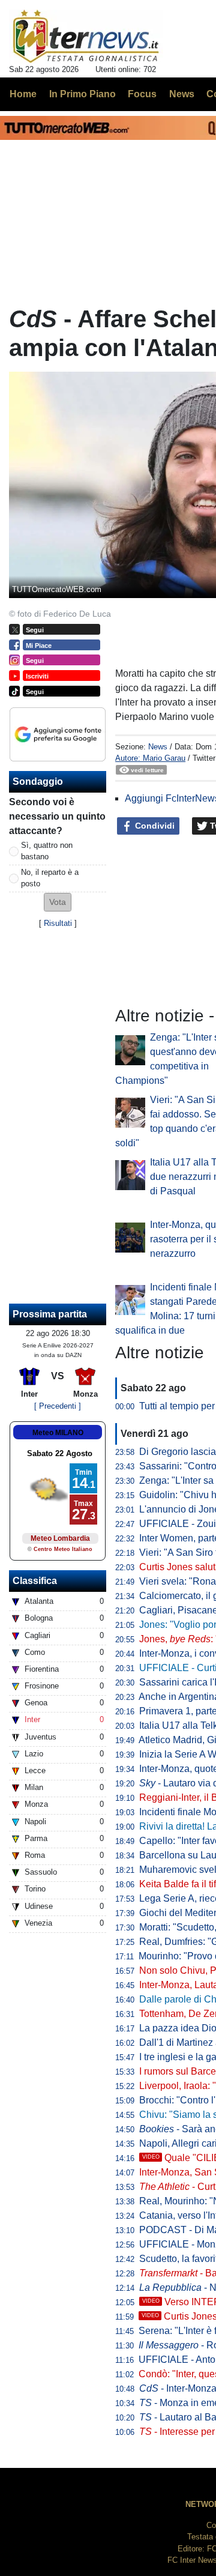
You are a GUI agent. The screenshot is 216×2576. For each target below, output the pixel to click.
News (158, 747)
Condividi (154, 826)
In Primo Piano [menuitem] (82, 94)
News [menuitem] (182, 94)
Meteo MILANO (58, 1433)
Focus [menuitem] (142, 94)
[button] (58, 902)
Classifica (35, 1581)
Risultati (58, 923)
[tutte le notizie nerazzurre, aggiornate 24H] (86, 37)
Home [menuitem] (23, 94)
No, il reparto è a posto (50, 878)
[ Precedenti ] (58, 1406)
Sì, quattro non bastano (47, 851)
